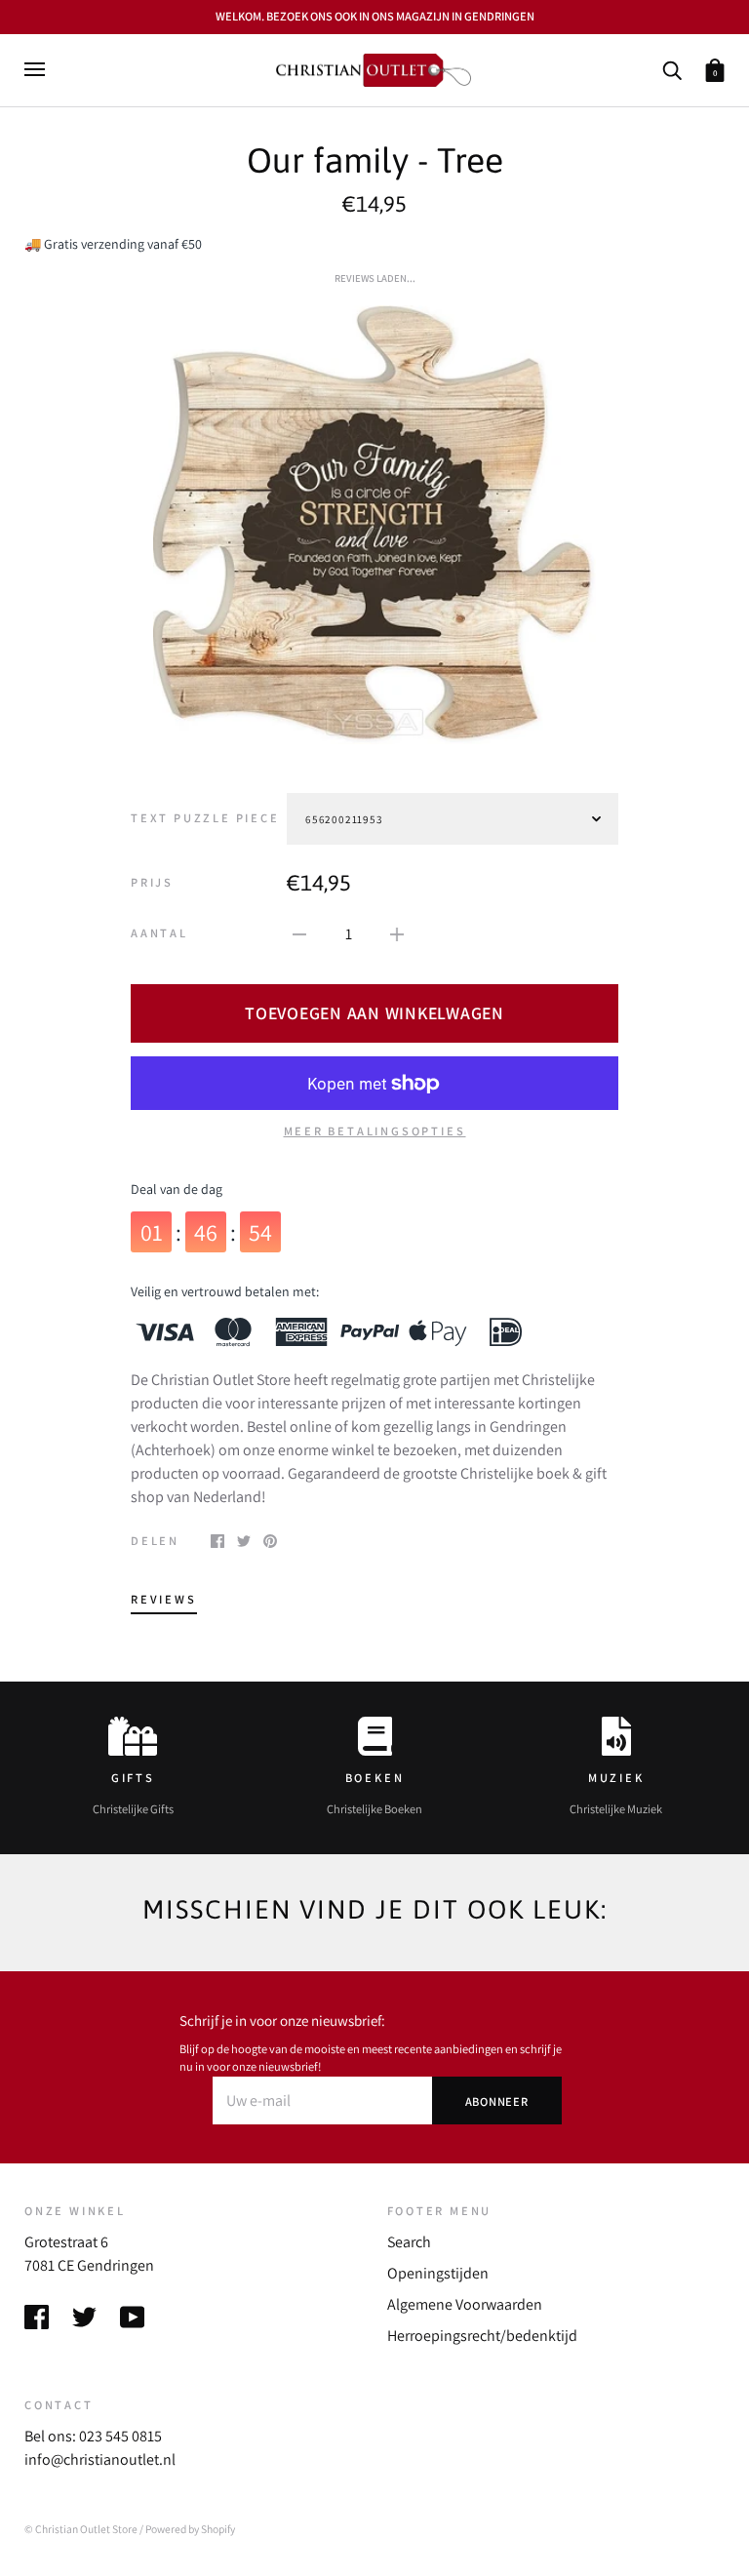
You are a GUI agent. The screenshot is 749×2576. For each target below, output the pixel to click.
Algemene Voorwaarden (465, 2304)
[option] (374, 525)
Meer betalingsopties (375, 1131)
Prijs (152, 882)
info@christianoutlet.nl (100, 2459)
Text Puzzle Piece (205, 818)
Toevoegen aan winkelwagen (374, 1013)
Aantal (159, 933)
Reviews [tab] (164, 1599)
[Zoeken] (672, 69)
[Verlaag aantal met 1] (299, 933)
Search (409, 2242)
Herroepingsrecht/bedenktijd (482, 2336)
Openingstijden (438, 2273)
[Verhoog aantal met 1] (397, 933)
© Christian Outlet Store (81, 2529)
